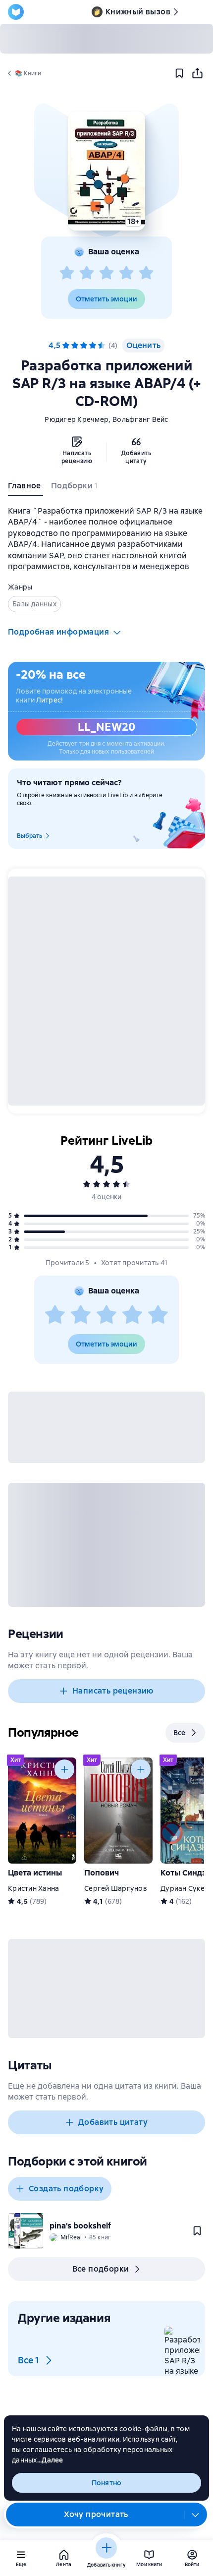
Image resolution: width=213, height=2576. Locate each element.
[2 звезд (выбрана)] (75, 346)
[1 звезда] (67, 273)
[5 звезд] (146, 273)
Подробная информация (58, 632)
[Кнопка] (64, 1769)
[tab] (26, 488)
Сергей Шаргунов (116, 1888)
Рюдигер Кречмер (77, 419)
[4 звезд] (126, 273)
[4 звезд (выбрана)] (93, 346)
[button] (106, 171)
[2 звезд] (87, 273)
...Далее (50, 2460)
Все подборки (101, 2269)
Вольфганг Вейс (140, 419)
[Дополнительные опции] (196, 2515)
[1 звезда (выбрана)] (66, 346)
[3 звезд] (106, 273)
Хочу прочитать (96, 2514)
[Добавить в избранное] (179, 73)
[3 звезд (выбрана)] (84, 346)
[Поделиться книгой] (197, 73)
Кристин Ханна (33, 1888)
